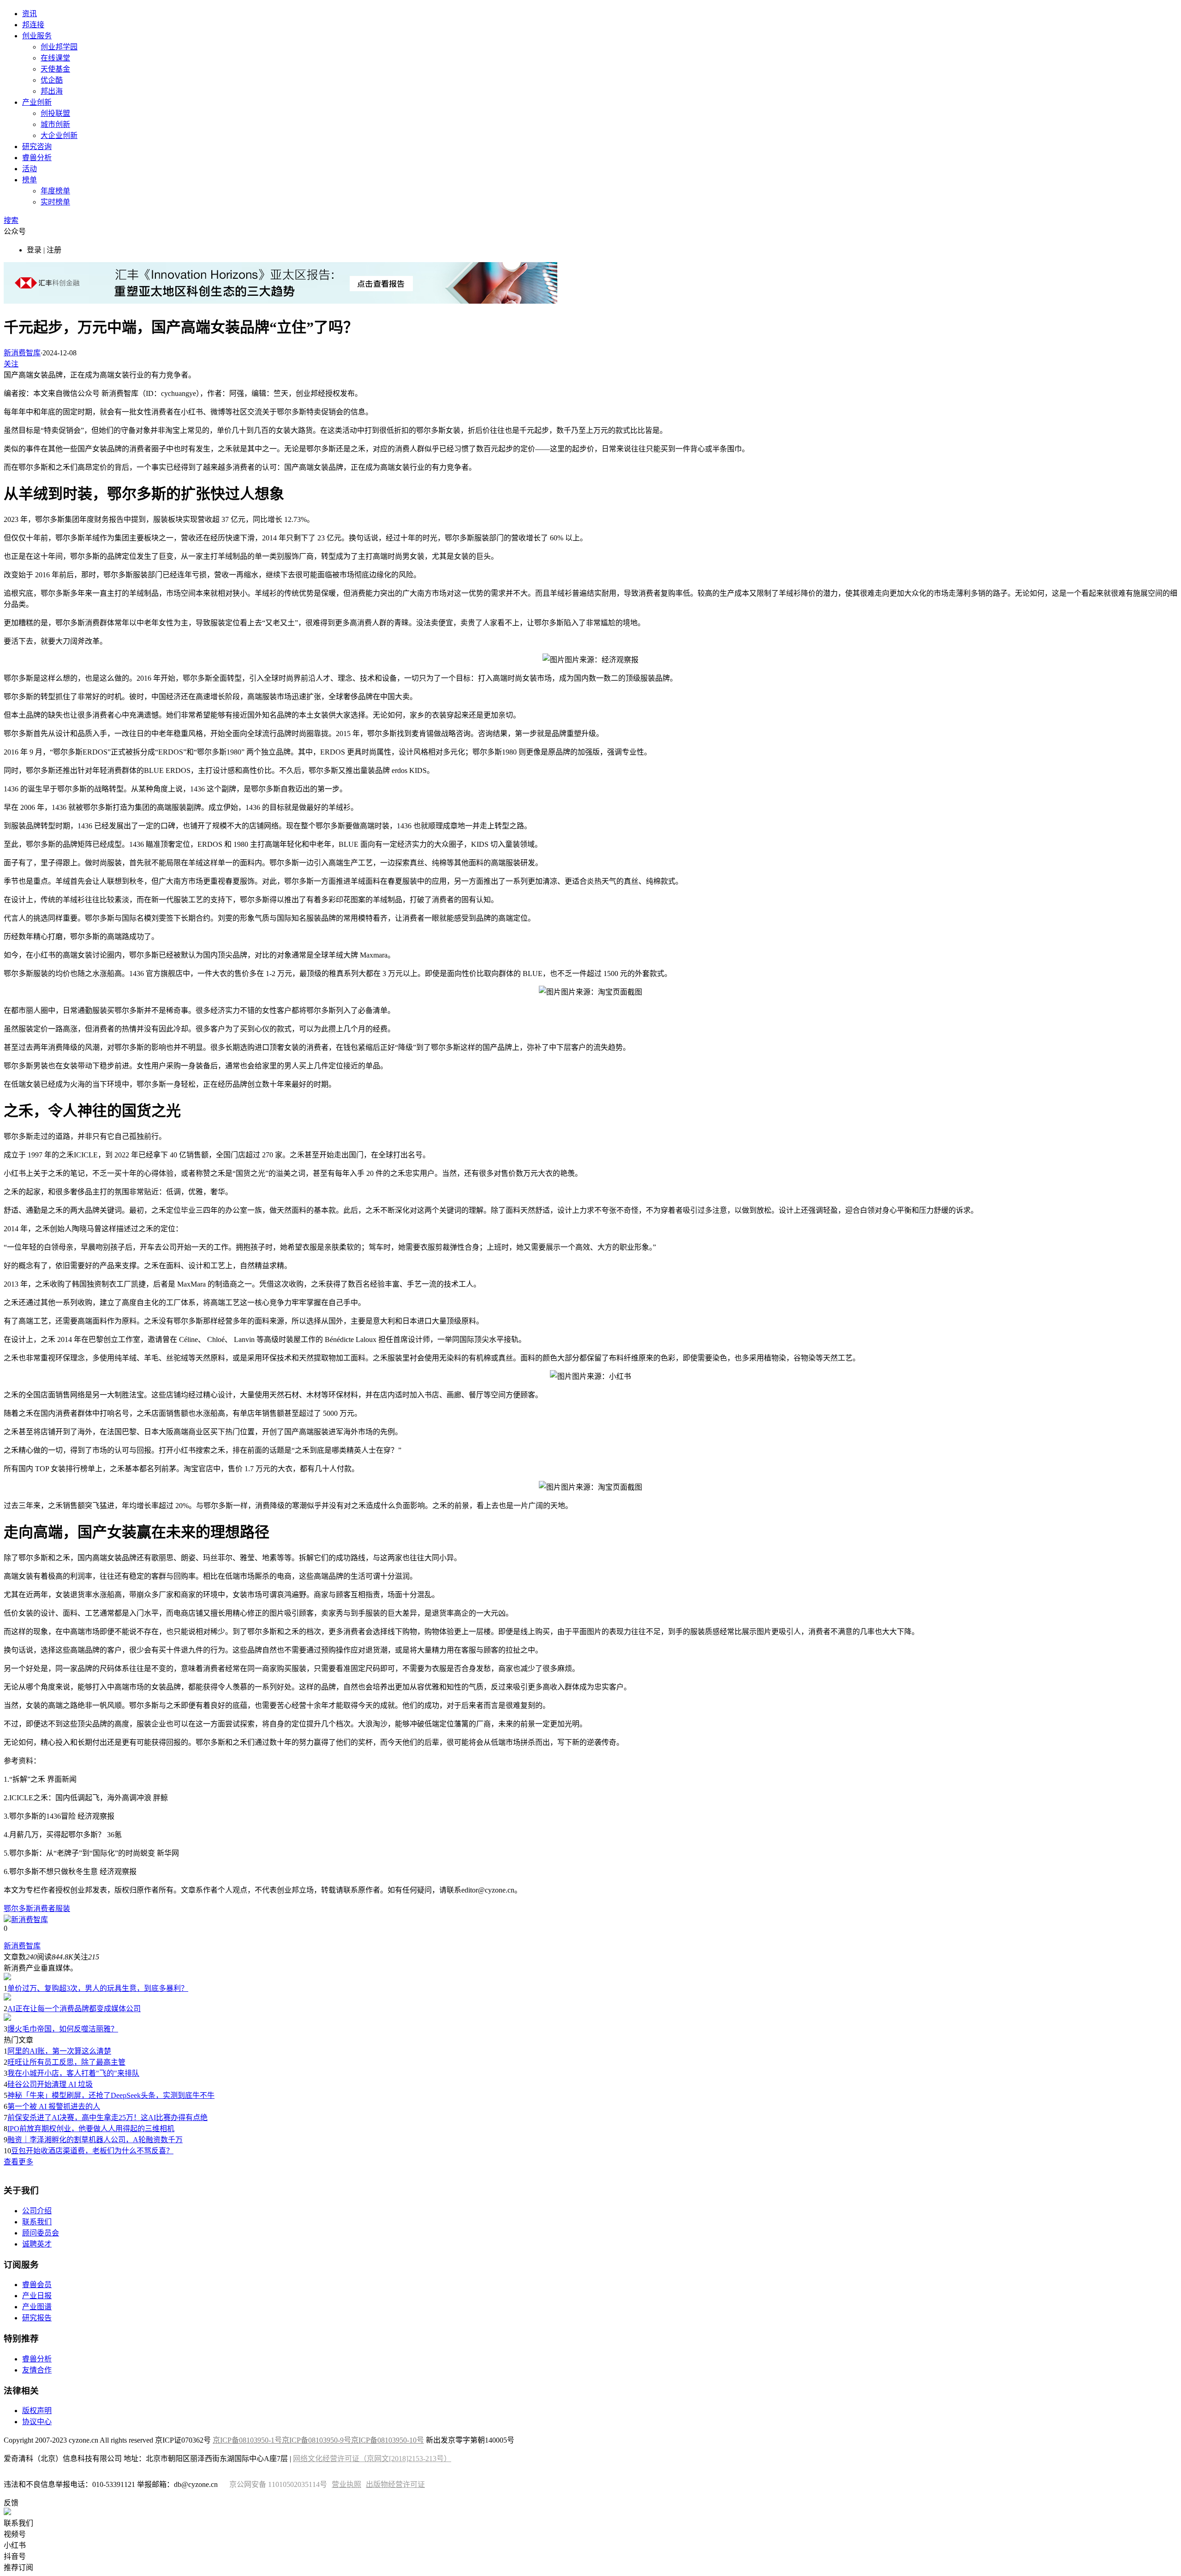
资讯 (30, 14)
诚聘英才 (37, 2244)
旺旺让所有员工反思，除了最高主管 (66, 2062)
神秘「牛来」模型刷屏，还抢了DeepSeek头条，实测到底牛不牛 (111, 2095)
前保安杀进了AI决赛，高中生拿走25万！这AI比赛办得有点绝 (107, 2118)
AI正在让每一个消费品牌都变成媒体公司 (74, 2009)
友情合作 (37, 2370)
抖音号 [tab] (15, 2556)
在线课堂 (55, 58)
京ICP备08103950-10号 (388, 2440)
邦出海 (52, 91)
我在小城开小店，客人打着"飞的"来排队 (73, 2073)
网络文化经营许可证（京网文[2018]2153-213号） (372, 2459)
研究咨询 (37, 147)
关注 (11, 364)
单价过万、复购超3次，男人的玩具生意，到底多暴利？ (98, 1988)
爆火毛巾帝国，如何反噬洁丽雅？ (63, 2029)
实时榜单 (55, 202)
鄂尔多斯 (18, 1908)
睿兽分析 (37, 158)
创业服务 (37, 36)
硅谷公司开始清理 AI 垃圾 (50, 2084)
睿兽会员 (37, 2285)
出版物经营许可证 (395, 2484)
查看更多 (18, 2162)
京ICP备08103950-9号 (316, 2440)
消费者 (44, 1908)
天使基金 (55, 69)
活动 (30, 169)
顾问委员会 (41, 2233)
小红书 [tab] (15, 2545)
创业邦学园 (59, 47)
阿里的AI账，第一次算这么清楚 (59, 2051)
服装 (63, 1908)
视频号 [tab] (15, 2534)
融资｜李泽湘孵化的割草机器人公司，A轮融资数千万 (95, 2140)
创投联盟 (55, 113)
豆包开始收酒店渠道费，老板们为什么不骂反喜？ (92, 2151)
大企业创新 (59, 135)
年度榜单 (55, 191)
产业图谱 (37, 2307)
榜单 (30, 180)
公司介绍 (37, 2211)
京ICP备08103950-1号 (247, 2440)
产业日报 (37, 2296)
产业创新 (37, 102)
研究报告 (37, 2318)
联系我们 (37, 2222)
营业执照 (346, 2484)
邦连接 (33, 25)
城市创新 (55, 124)
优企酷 (52, 80)
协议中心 (37, 2422)
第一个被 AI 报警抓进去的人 (54, 2106)
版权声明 (37, 2411)
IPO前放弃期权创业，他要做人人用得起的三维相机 (91, 2129)
